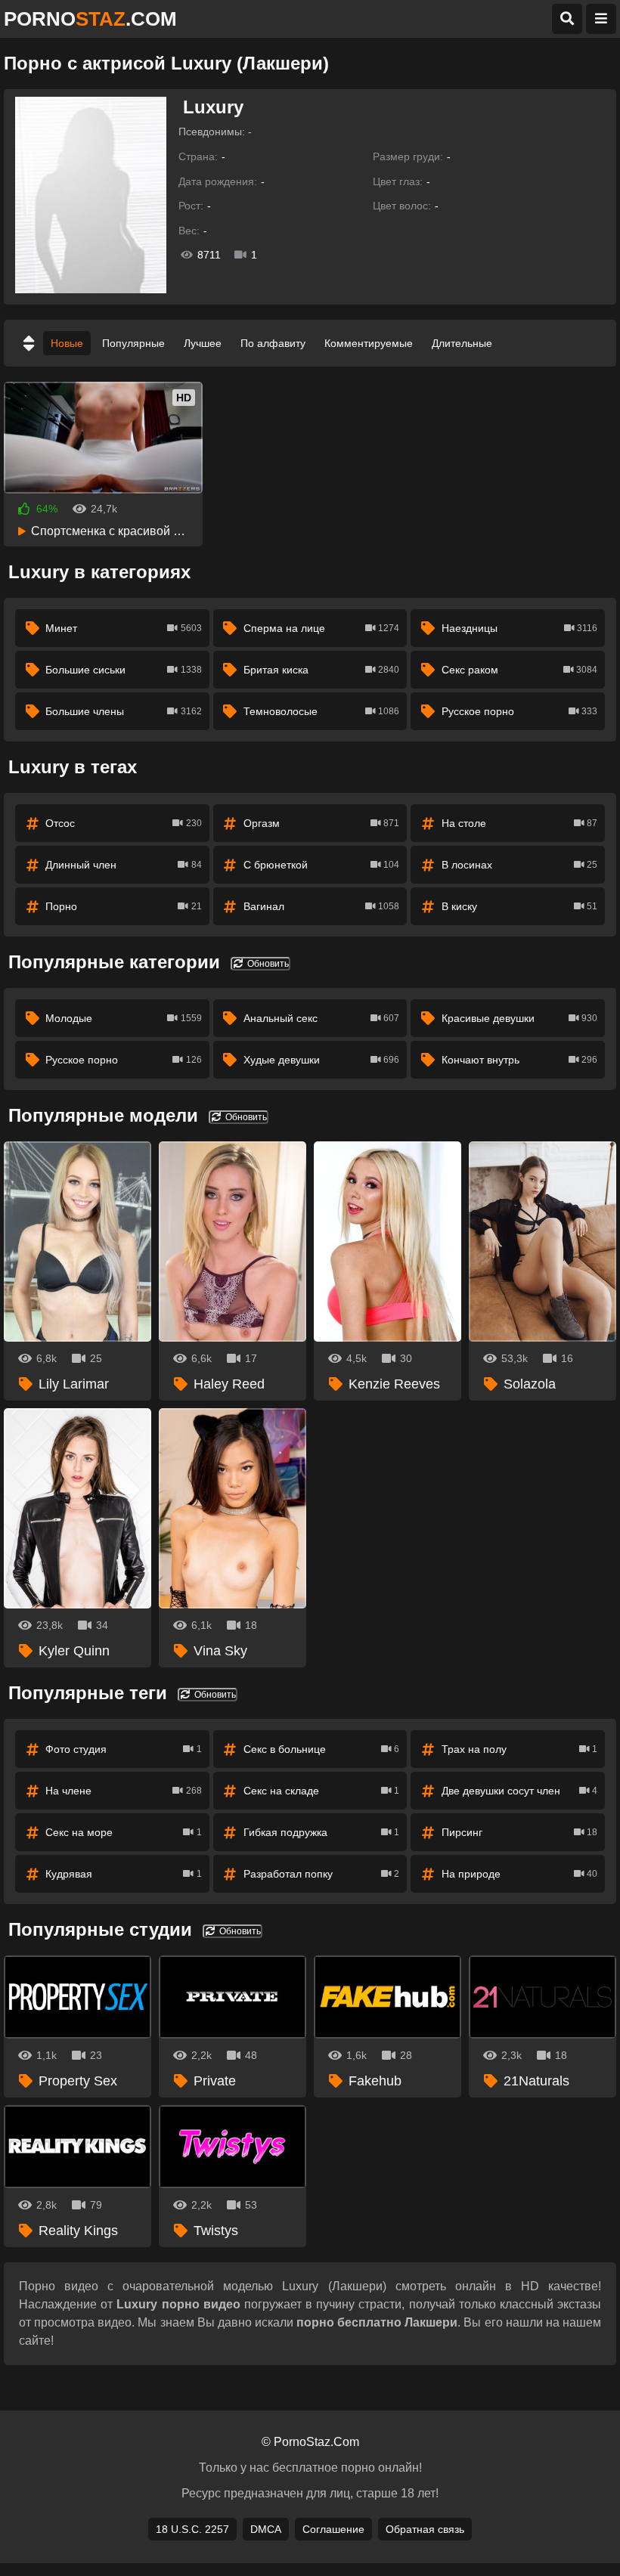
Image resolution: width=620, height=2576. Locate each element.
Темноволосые (321, 711)
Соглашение (333, 2529)
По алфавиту (273, 343)
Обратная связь (425, 2529)
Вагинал (321, 906)
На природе (519, 1874)
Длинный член (123, 865)
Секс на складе (321, 1791)
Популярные (133, 343)
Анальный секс (321, 1018)
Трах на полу (519, 1749)
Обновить (267, 964)
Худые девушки (321, 1060)
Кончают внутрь (519, 1060)
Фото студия (123, 1749)
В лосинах (519, 865)
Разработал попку (321, 1874)
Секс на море (123, 1832)
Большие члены (123, 711)
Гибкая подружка (321, 1832)
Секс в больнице (321, 1749)
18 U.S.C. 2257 (192, 2529)
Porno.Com (90, 19)
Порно (123, 906)
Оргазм (321, 823)
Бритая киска (321, 670)
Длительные (462, 343)
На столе (519, 823)
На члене (123, 1791)
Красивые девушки (519, 1018)
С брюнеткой (321, 865)
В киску (519, 906)
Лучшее (203, 343)
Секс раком (519, 670)
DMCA (266, 2529)
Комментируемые (369, 343)
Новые (67, 343)
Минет (123, 628)
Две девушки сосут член (519, 1791)
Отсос (123, 823)
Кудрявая (123, 1874)
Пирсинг (519, 1832)
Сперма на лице (321, 628)
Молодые (123, 1018)
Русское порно (519, 711)
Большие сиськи (123, 670)
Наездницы (519, 628)
